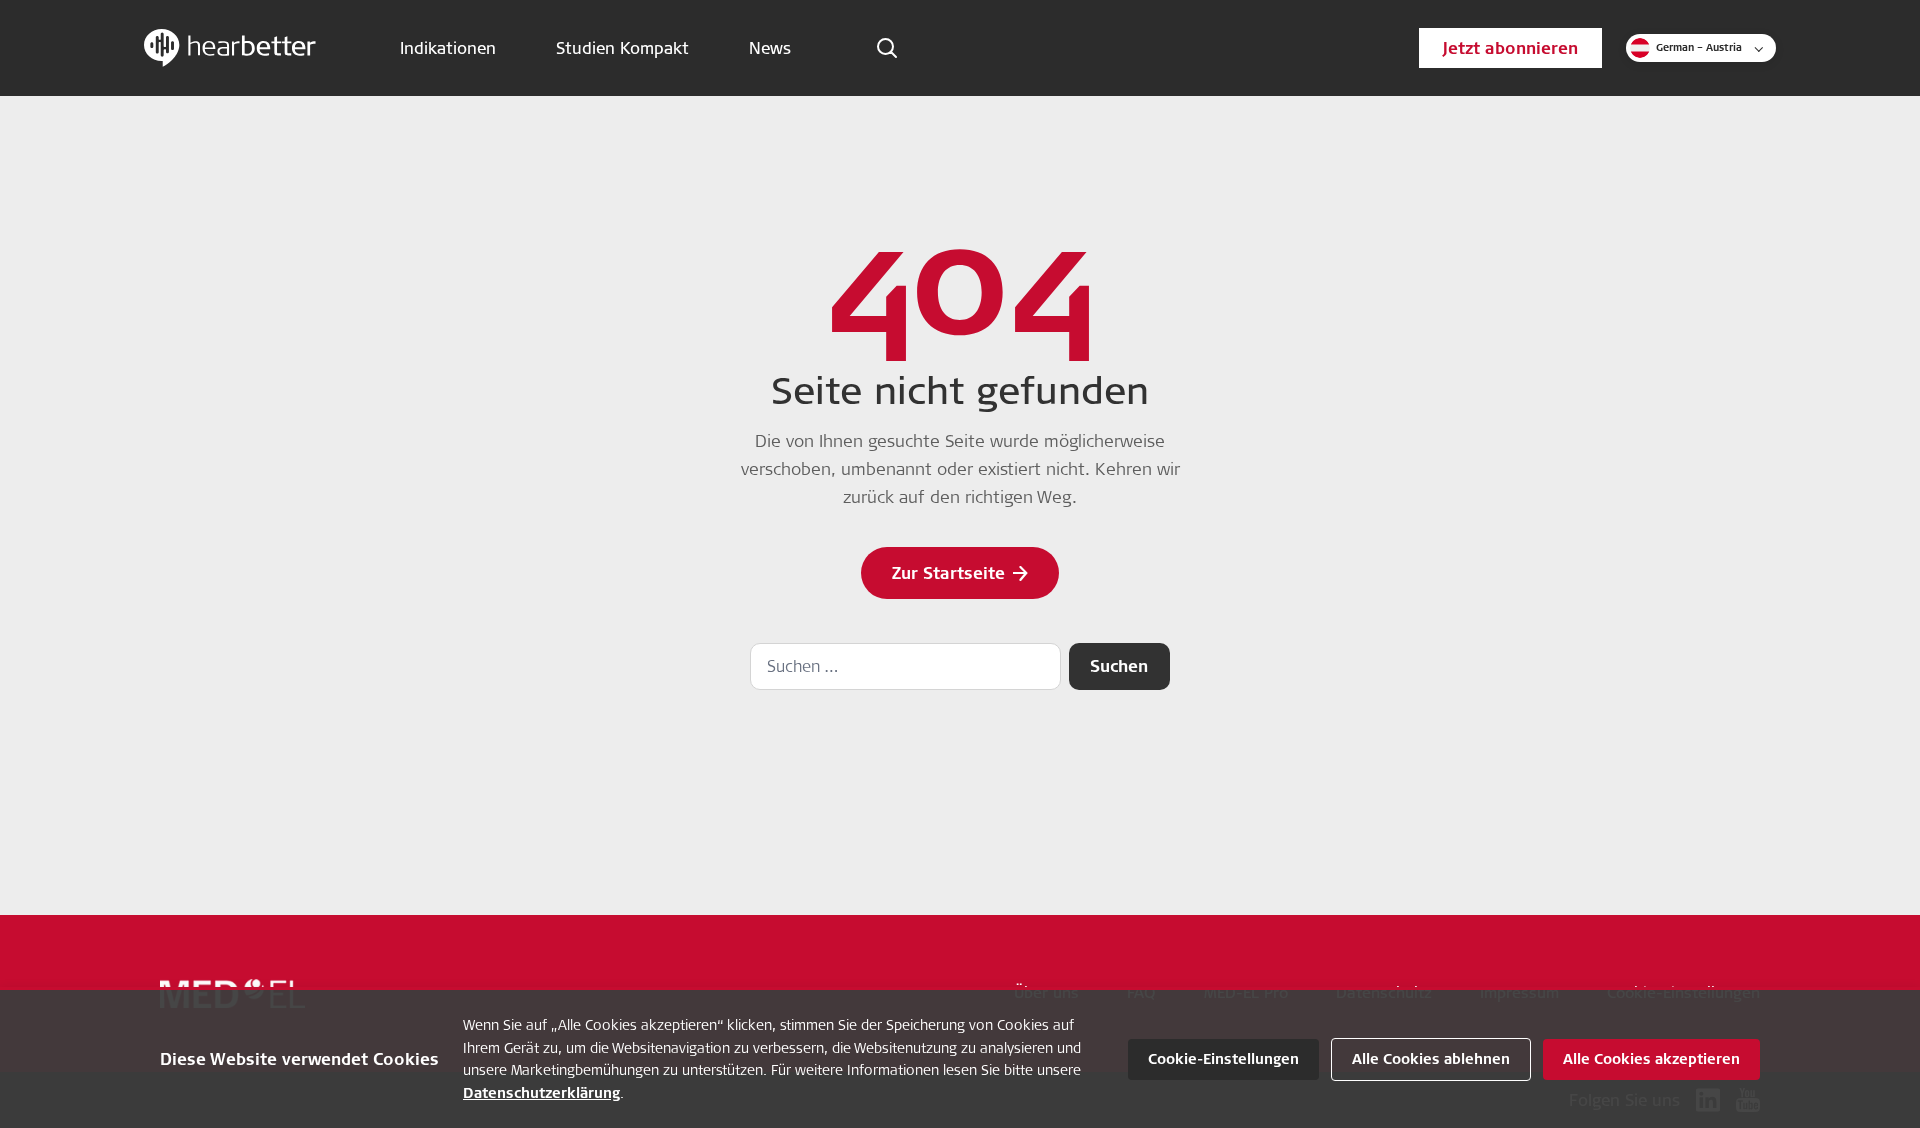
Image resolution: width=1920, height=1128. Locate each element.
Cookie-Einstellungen (1223, 1059)
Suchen (1119, 666)
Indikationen (448, 48)
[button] (1701, 48)
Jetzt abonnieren (1510, 48)
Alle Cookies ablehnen (1431, 1059)
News (770, 48)
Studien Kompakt (622, 48)
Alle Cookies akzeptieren (1651, 1059)
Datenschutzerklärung (541, 1093)
